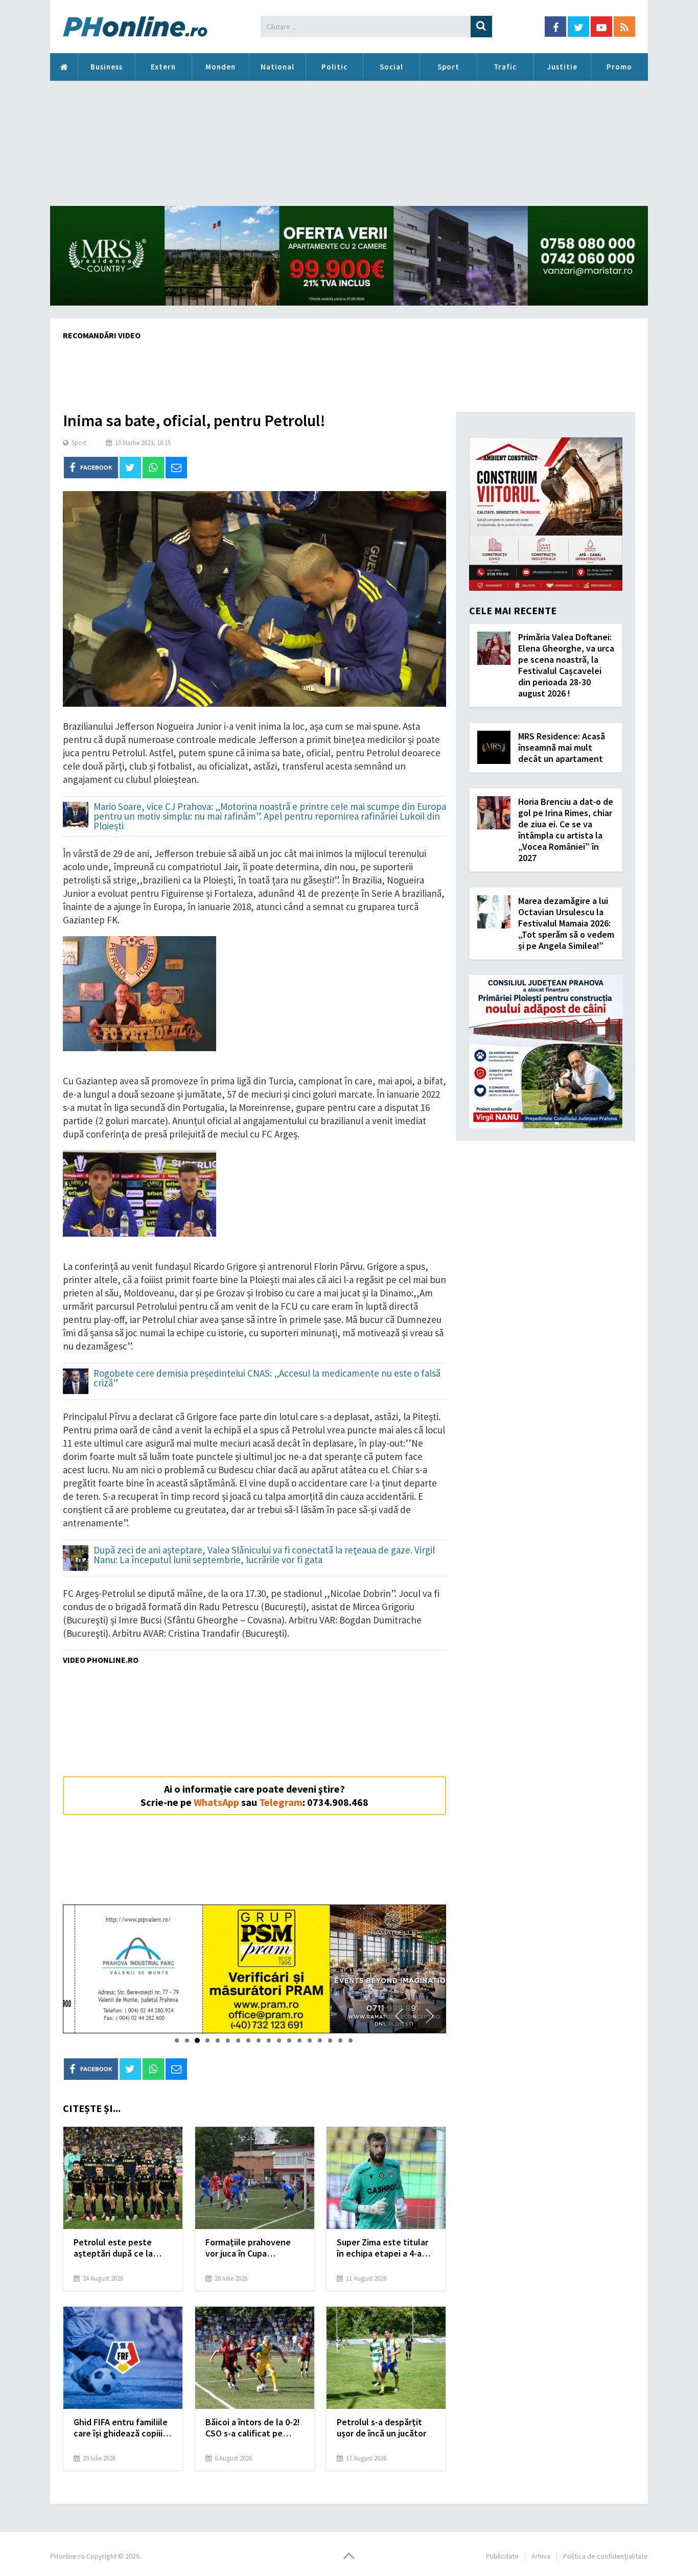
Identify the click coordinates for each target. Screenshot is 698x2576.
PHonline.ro (64, 67)
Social (391, 67)
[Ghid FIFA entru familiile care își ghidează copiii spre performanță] (123, 2358)
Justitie (562, 67)
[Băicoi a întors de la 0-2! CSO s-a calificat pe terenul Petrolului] (255, 2358)
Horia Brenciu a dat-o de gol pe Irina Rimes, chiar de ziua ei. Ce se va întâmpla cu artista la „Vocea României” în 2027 (566, 830)
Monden (220, 67)
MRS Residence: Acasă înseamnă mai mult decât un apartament (562, 747)
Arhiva (541, 2556)
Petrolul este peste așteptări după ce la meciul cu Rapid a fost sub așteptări (117, 2248)
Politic (334, 67)
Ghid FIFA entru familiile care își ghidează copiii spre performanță (121, 2428)
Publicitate (502, 2556)
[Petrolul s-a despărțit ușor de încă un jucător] (386, 2358)
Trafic (505, 67)
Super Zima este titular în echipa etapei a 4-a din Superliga (382, 2248)
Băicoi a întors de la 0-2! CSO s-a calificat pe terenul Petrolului (253, 2428)
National (277, 67)
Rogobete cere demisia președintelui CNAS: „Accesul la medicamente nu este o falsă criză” (267, 1379)
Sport (448, 67)
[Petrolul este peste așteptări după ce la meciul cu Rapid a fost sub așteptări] (123, 2178)
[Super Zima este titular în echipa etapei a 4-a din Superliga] (386, 2178)
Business (107, 67)
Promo (619, 67)
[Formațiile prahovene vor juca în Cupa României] (255, 2178)
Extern (163, 67)
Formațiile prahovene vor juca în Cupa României (248, 2248)
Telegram (281, 1802)
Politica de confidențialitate (606, 2556)
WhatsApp (216, 1802)
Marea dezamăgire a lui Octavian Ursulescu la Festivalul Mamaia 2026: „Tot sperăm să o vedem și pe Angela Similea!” (566, 923)
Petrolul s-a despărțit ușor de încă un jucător (381, 2428)
